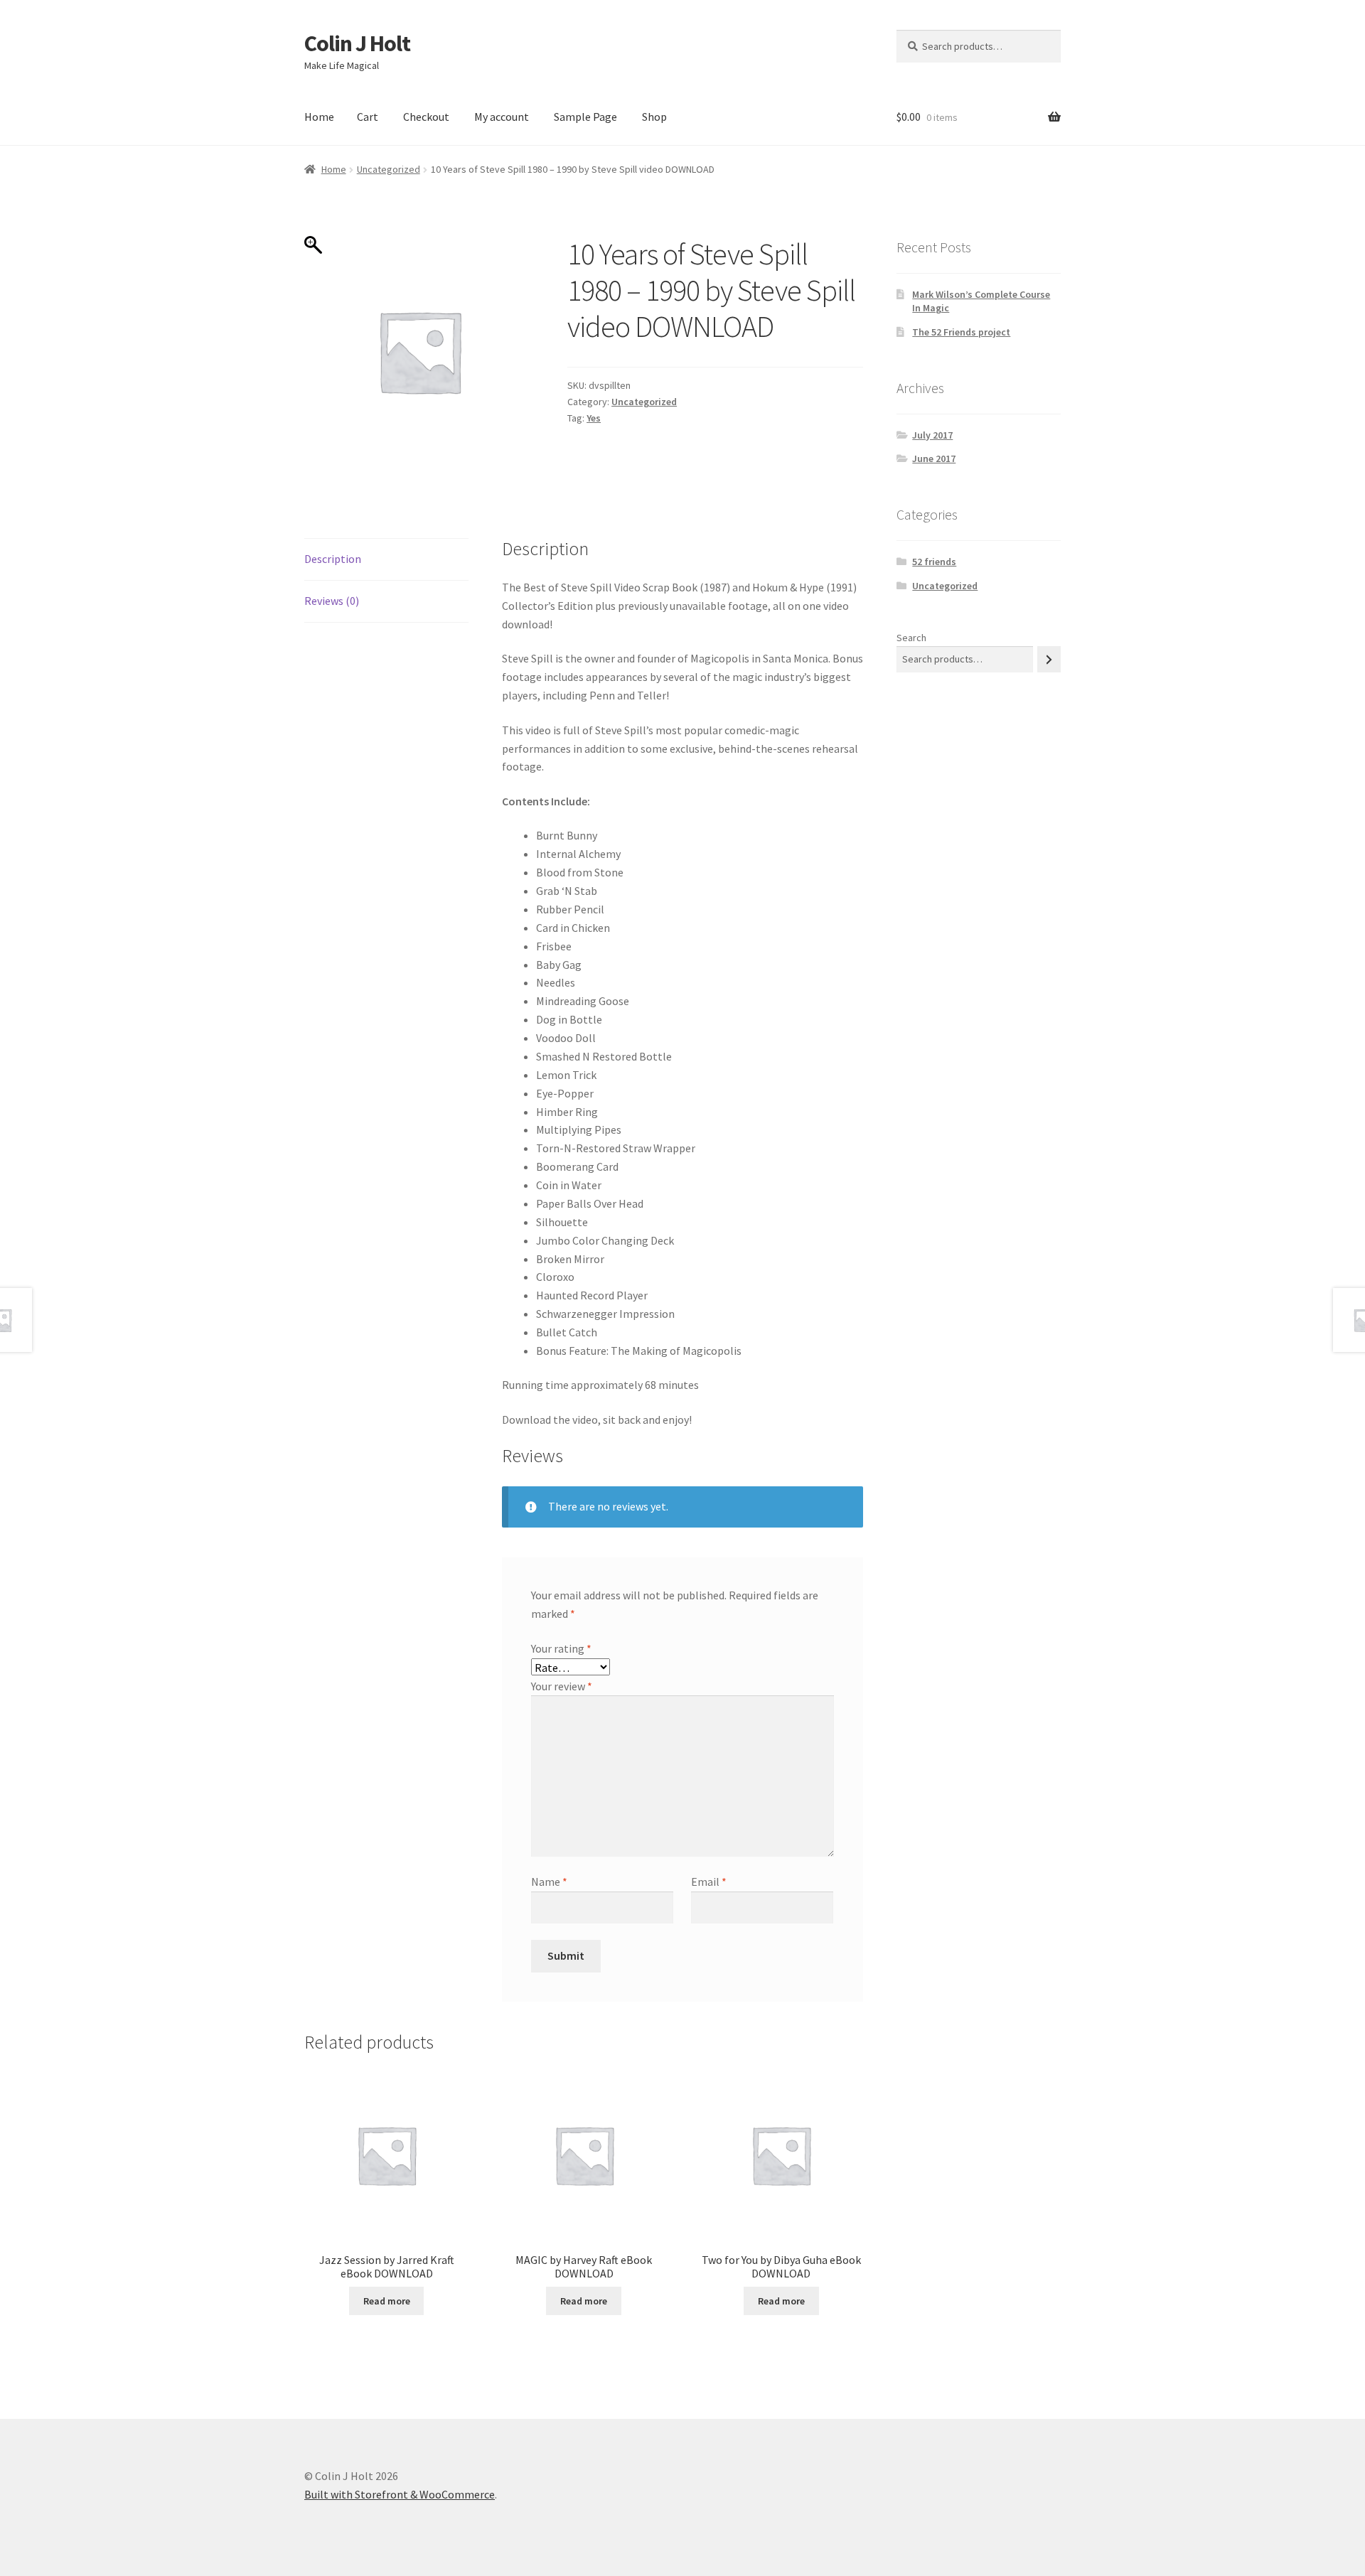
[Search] (1049, 659)
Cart (368, 117)
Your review (562, 1686)
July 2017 (932, 435)
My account (502, 117)
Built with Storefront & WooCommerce (400, 2494)
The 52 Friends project (961, 332)
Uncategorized (389, 169)
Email (709, 1882)
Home (319, 117)
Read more (387, 2301)
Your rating (561, 1648)
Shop (654, 117)
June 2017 (934, 458)
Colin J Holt (357, 43)
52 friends (934, 562)
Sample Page (585, 117)
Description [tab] (333, 559)
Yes (594, 418)
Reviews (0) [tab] (332, 601)
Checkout (426, 117)
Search (911, 638)
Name (549, 1882)
